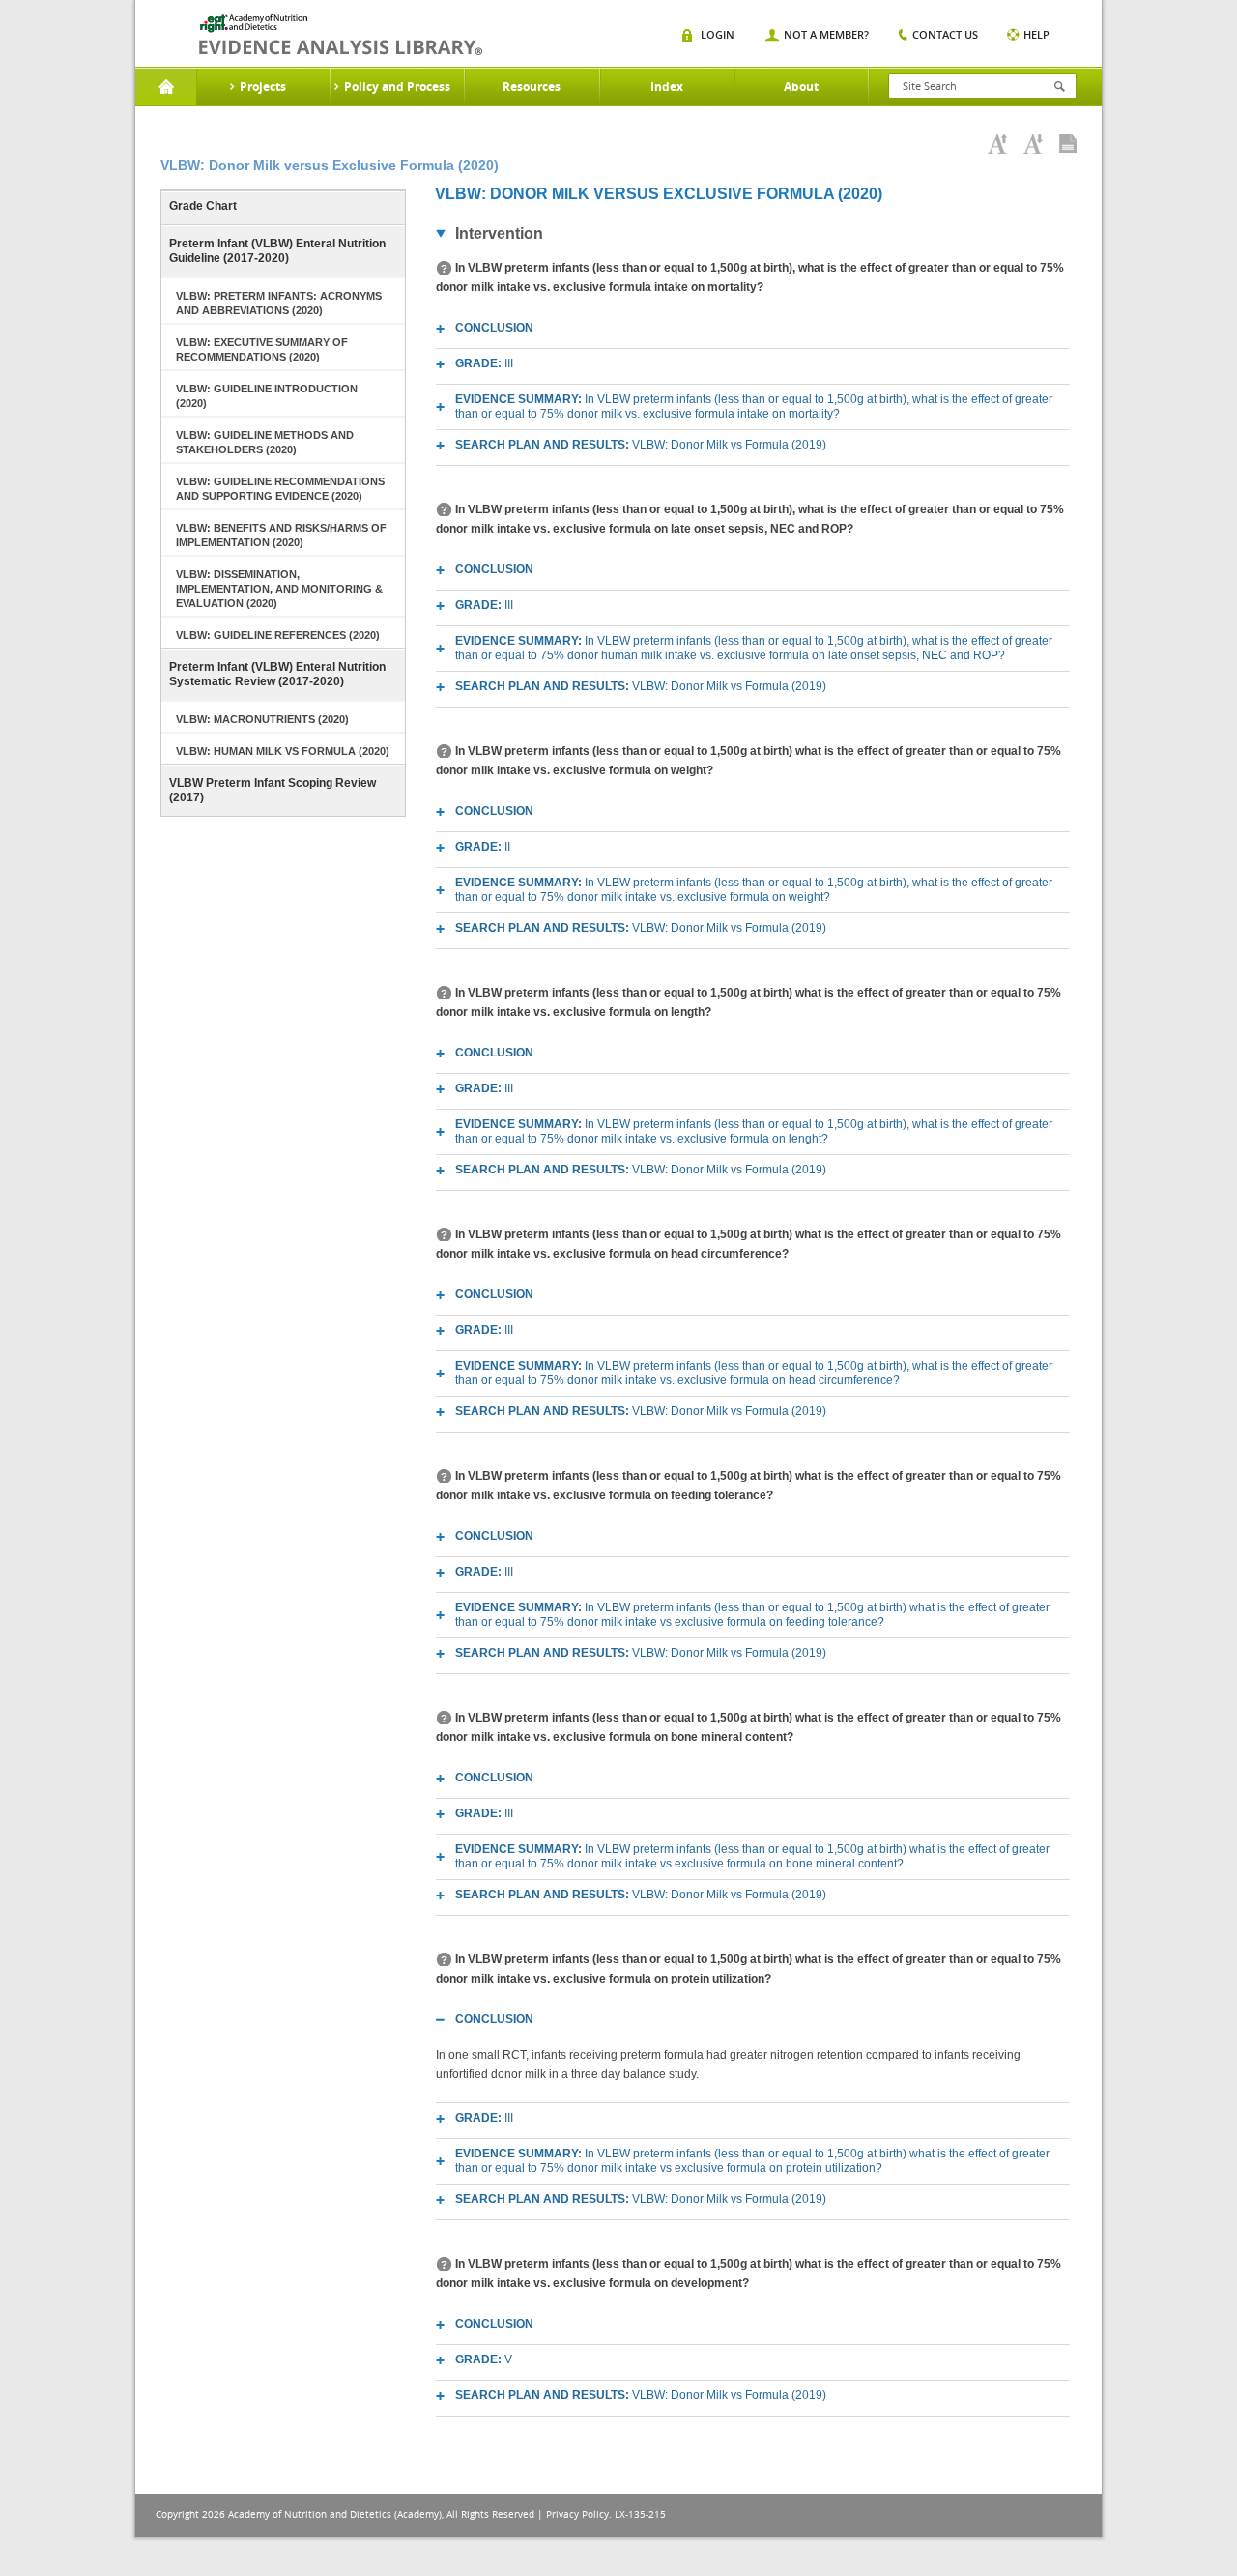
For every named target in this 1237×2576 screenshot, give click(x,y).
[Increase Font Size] (997, 144)
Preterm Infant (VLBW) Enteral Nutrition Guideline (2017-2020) (277, 251)
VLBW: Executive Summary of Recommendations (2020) (262, 349)
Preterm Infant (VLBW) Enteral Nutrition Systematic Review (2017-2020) (277, 674)
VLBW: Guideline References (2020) (278, 635)
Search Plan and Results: (641, 445)
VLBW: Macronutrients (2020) (262, 719)
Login (718, 34)
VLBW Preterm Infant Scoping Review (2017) (273, 790)
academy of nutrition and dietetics (341, 35)
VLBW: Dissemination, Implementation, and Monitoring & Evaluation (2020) (279, 589)
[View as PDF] (1068, 144)
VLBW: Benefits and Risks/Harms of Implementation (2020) (281, 535)
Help (1036, 34)
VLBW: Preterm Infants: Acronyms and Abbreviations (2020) (279, 303)
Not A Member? (826, 34)
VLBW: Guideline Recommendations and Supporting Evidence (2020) (280, 489)
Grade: (484, 363)
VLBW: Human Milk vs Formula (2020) (283, 751)
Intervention (499, 233)
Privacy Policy (577, 2515)
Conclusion (494, 328)
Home (166, 87)
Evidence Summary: (754, 406)
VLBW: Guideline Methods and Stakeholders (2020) (265, 442)
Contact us (945, 34)
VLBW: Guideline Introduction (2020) (267, 396)
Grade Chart (203, 206)
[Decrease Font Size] (1033, 144)
